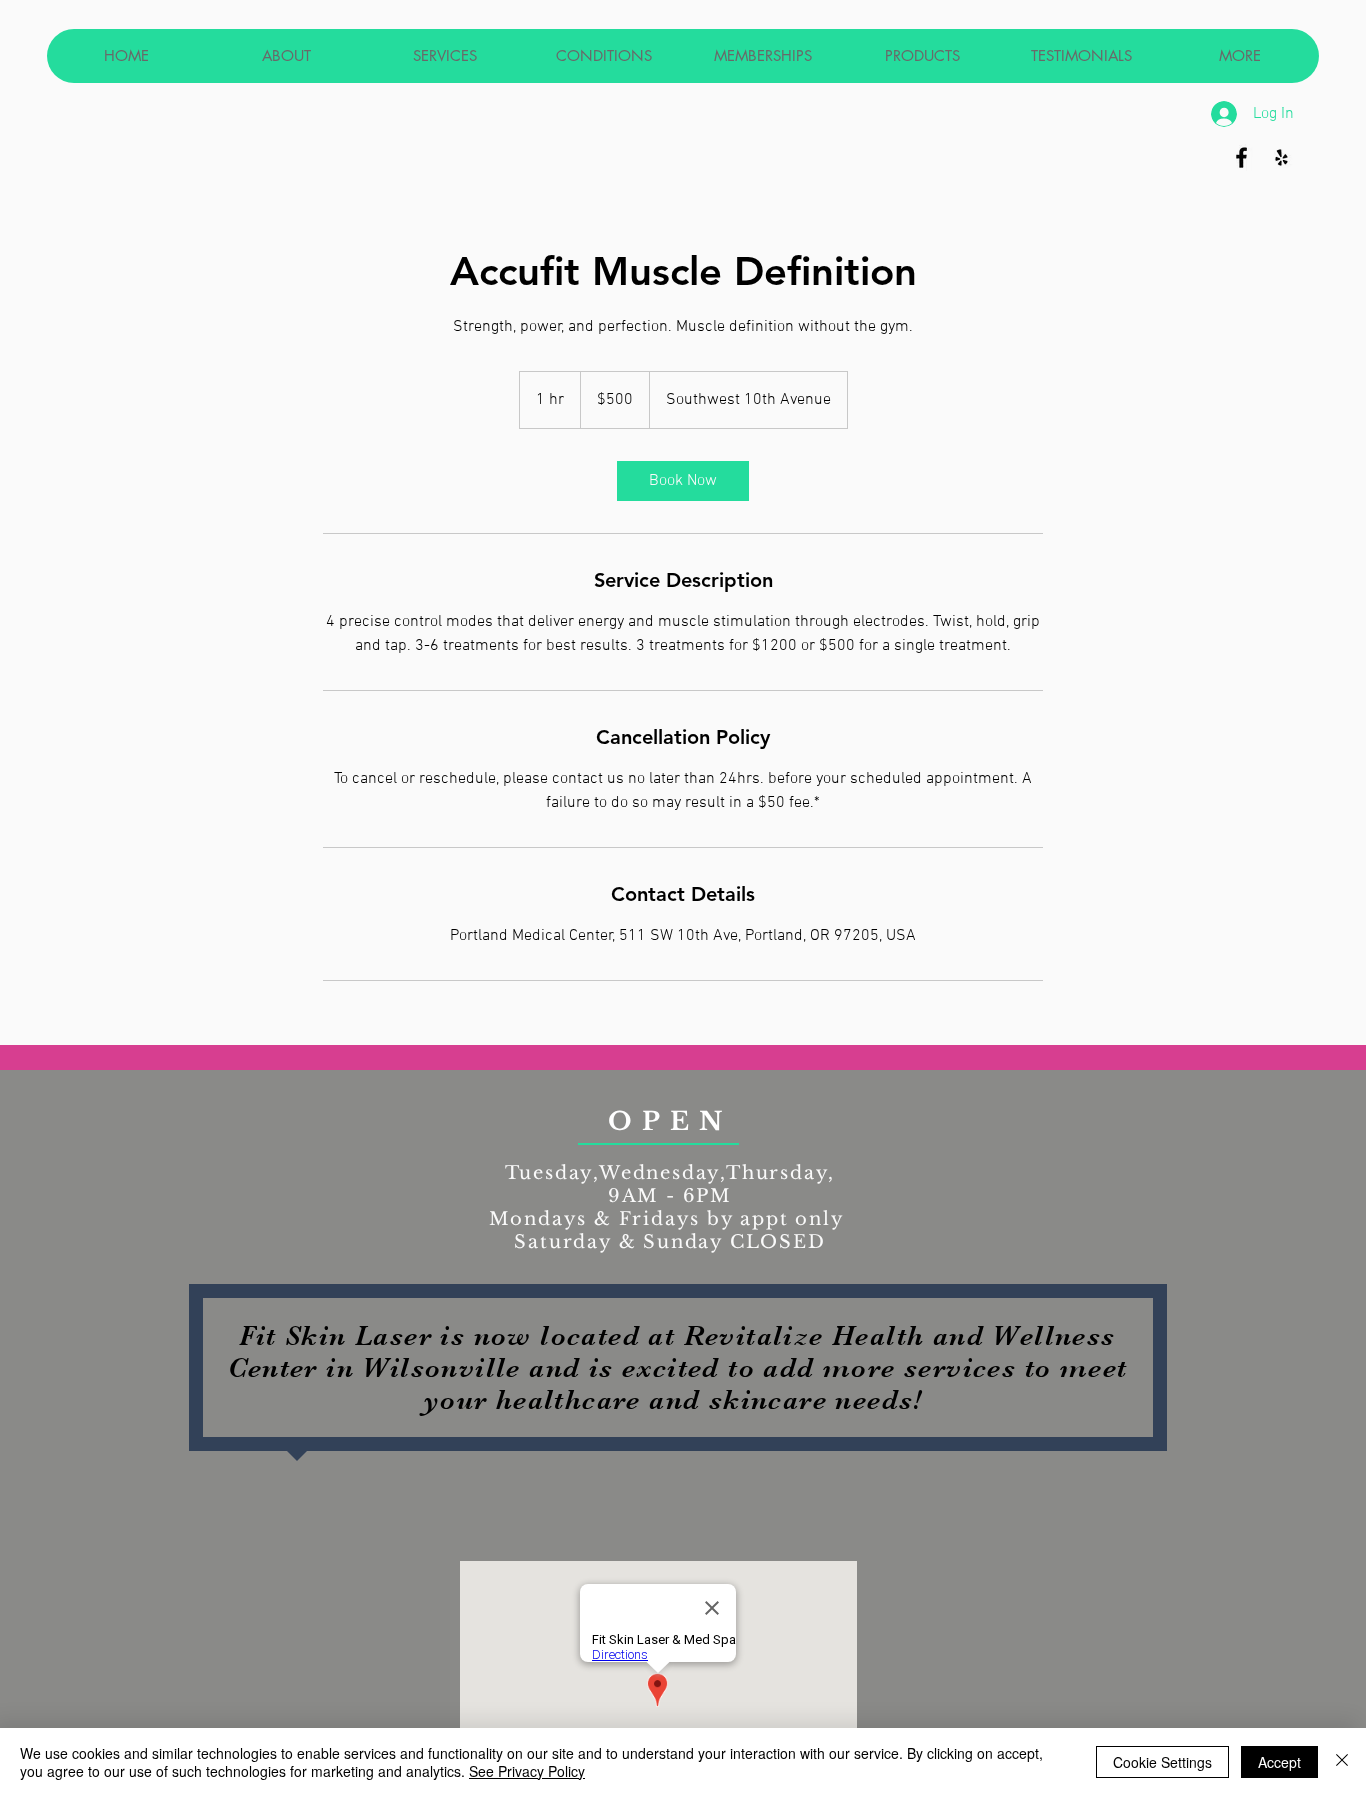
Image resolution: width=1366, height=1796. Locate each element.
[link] (683, 481)
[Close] (1342, 1762)
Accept (1279, 1762)
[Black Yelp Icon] (1281, 157)
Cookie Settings (1162, 1762)
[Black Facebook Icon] (1241, 157)
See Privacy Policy (527, 1771)
